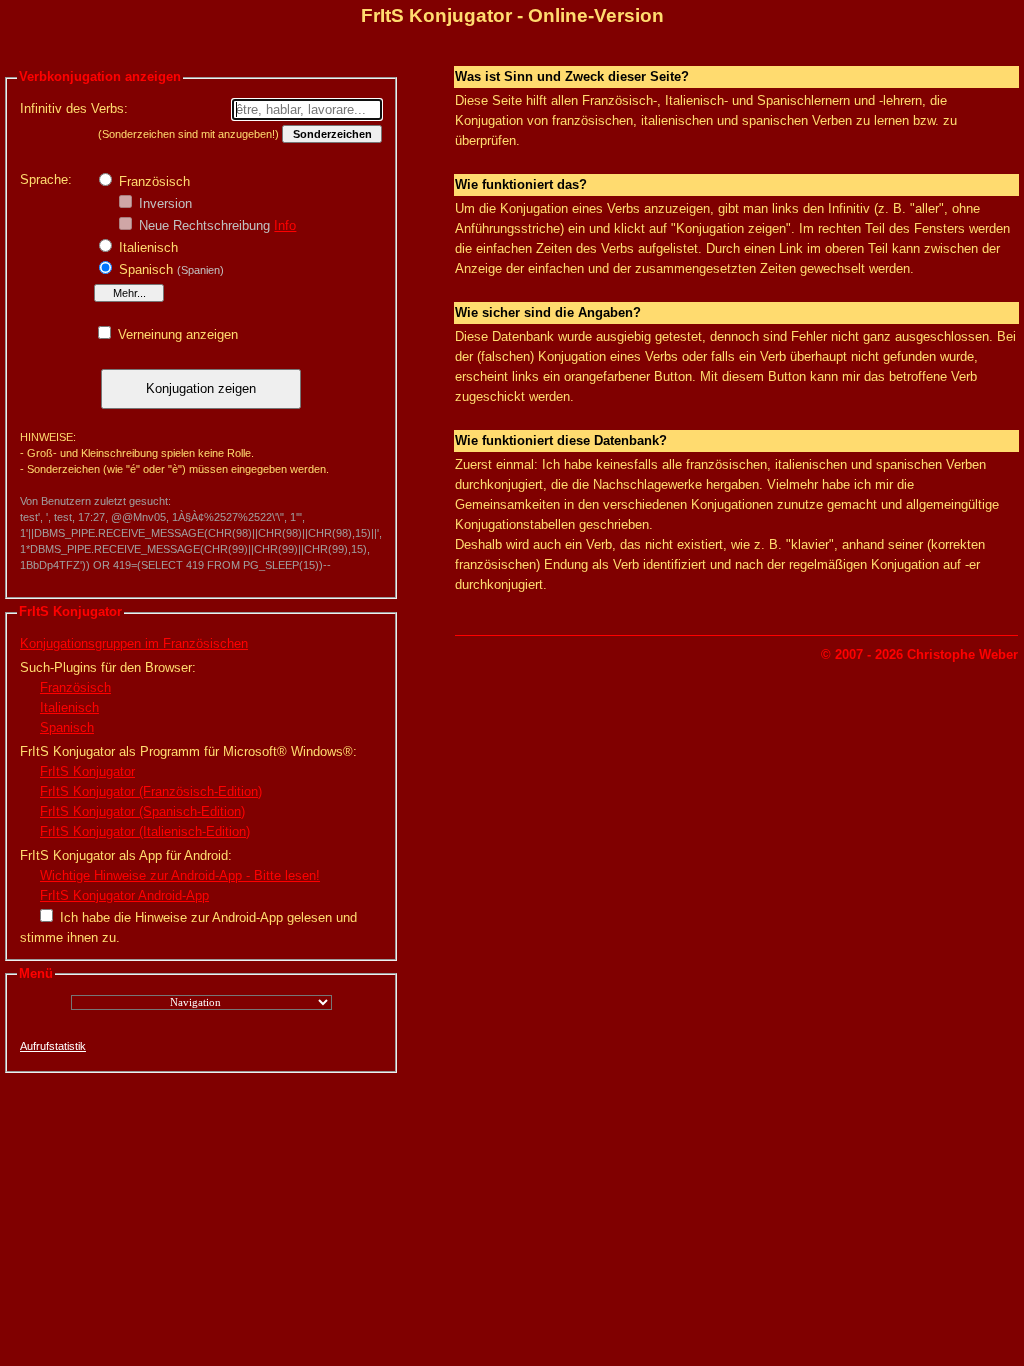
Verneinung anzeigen (176, 334)
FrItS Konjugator (87, 771)
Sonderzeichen (332, 134)
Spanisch (169, 269)
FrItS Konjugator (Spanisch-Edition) (142, 811)
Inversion (163, 203)
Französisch (152, 181)
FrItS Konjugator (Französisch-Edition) (151, 791)
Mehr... (129, 293)
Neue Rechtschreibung (202, 225)
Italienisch (146, 247)
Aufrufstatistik (53, 1046)
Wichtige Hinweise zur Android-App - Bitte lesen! (180, 875)
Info (285, 225)
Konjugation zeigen (201, 388)
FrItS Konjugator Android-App (124, 895)
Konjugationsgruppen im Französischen (134, 643)
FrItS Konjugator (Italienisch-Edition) (145, 831)
